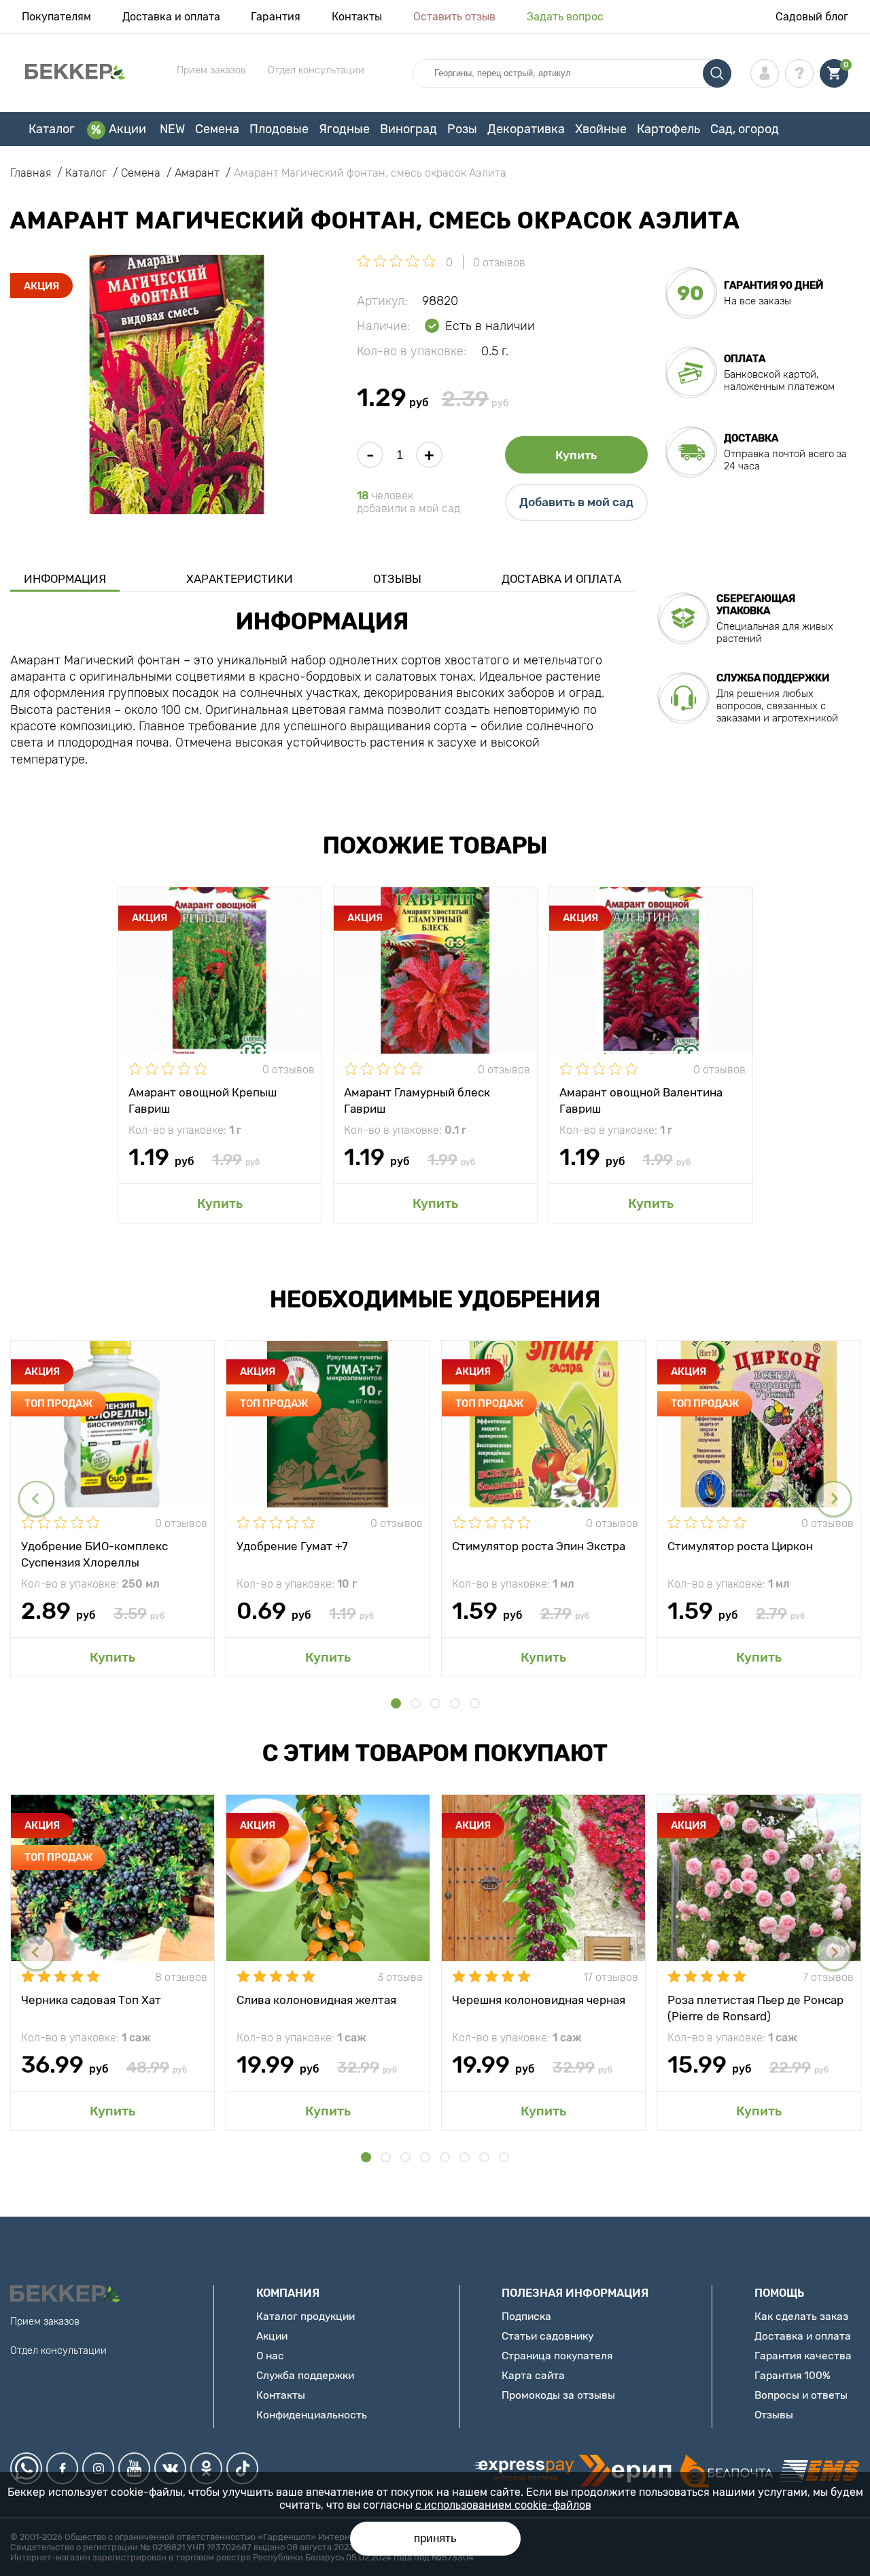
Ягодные (344, 129)
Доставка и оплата (171, 17)
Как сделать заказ (801, 2316)
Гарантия (276, 17)
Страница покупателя (557, 2356)
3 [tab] (435, 1703)
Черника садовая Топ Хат (91, 2000)
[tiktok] (242, 2468)
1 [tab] (396, 1703)
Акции (127, 129)
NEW (172, 129)
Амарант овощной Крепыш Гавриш (203, 1100)
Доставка (751, 438)
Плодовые (279, 129)
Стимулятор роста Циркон (740, 1546)
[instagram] (98, 2468)
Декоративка (526, 129)
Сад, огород (745, 129)
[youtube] (134, 2468)
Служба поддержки (305, 2375)
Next (834, 1499)
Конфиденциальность (312, 2415)
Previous (36, 1499)
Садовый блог (812, 17)
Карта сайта (533, 2375)
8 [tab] (504, 2157)
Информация (65, 579)
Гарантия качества (803, 2356)
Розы (462, 129)
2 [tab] (416, 1703)
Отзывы (397, 579)
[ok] (206, 2468)
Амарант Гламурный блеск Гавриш (417, 1100)
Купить (576, 455)
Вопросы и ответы (801, 2395)
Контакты (357, 17)
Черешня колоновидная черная (539, 2000)
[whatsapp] (26, 2468)
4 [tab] (455, 1703)
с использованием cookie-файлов (503, 2505)
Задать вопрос (565, 17)
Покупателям (56, 17)
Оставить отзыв (454, 17)
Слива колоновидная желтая (316, 2000)
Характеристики (240, 579)
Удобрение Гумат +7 (292, 1546)
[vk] (170, 2468)
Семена (217, 129)
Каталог (52, 129)
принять (435, 2538)
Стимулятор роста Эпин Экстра (539, 1546)
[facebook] (62, 2468)
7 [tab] (484, 2157)
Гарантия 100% (793, 2375)
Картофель (668, 129)
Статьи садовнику (547, 2336)
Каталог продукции (306, 2316)
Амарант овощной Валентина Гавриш (641, 1100)
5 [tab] (475, 1703)
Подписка (526, 2316)
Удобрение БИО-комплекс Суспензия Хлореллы (94, 1554)
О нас (270, 2356)
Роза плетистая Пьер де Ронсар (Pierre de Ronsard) (755, 2007)
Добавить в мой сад (576, 502)
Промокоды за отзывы (558, 2395)
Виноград (408, 129)
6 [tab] (465, 2157)
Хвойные (601, 129)
